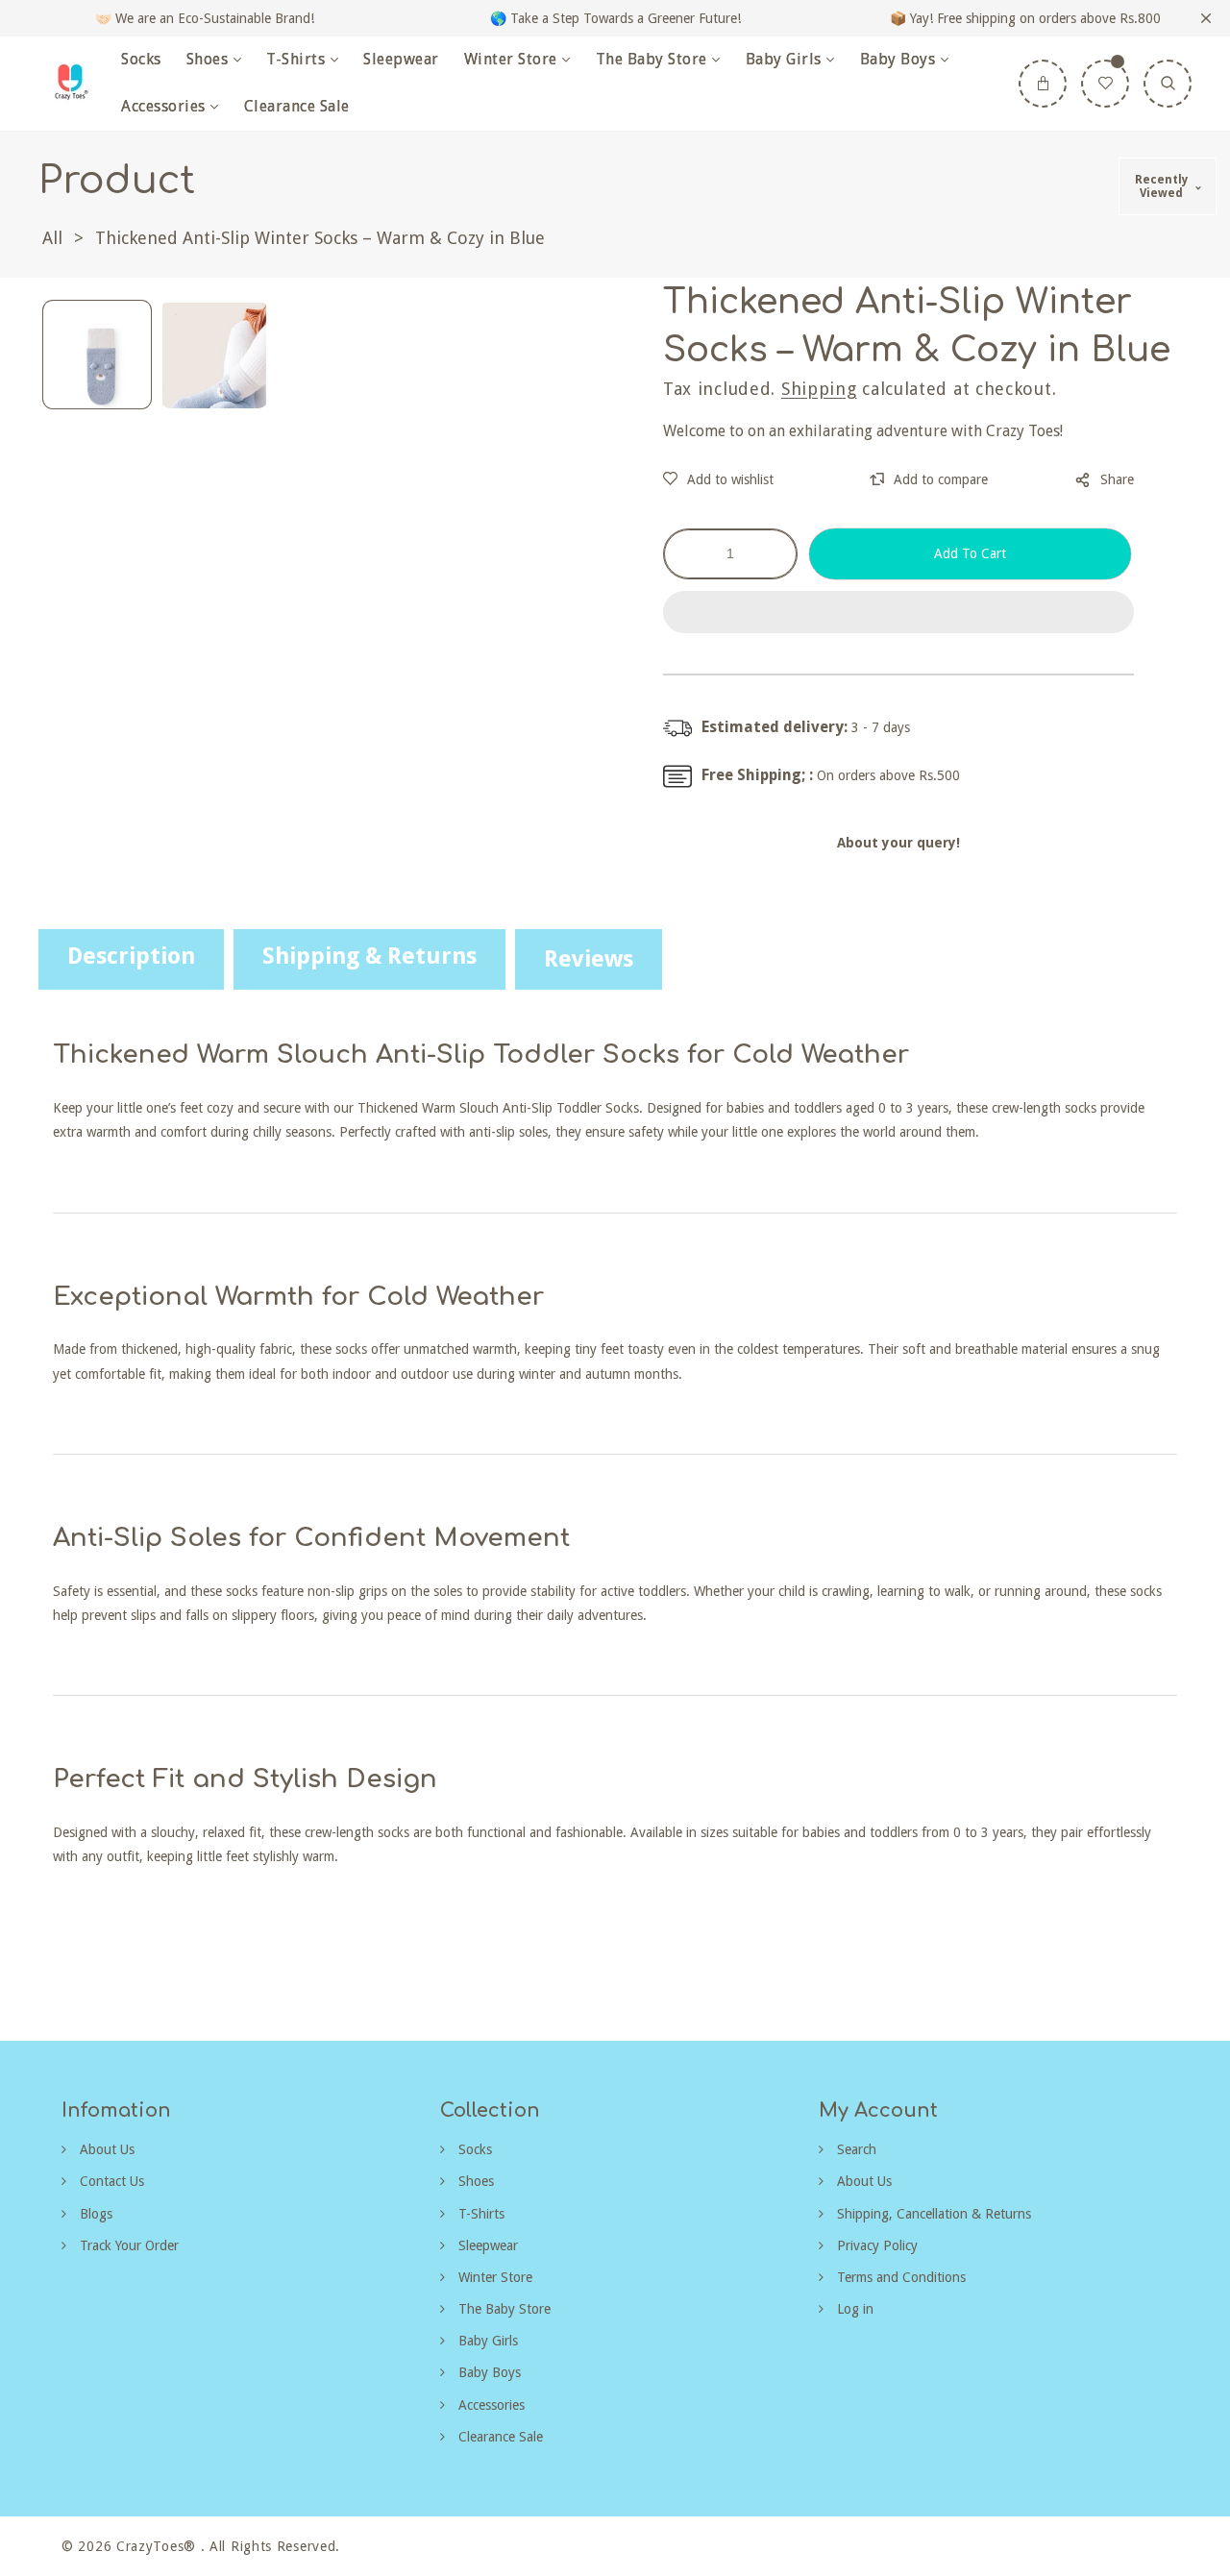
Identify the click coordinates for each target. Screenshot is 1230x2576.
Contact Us (110, 2181)
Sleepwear (486, 2245)
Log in (853, 2309)
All (52, 238)
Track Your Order (127, 2245)
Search (855, 2149)
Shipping (819, 389)
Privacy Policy (875, 2245)
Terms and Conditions (899, 2277)
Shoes (474, 2181)
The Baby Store (503, 2309)
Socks (473, 2149)
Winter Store (493, 2277)
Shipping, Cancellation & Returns (932, 2214)
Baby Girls (486, 2341)
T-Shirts (480, 2214)
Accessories (490, 2405)
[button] (898, 613)
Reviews (589, 959)
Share (1117, 479)
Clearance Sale (499, 2437)
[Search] (1168, 84)
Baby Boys (488, 2372)
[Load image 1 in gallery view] (97, 355)
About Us (105, 2149)
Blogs (94, 2214)
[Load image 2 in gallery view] (214, 355)
